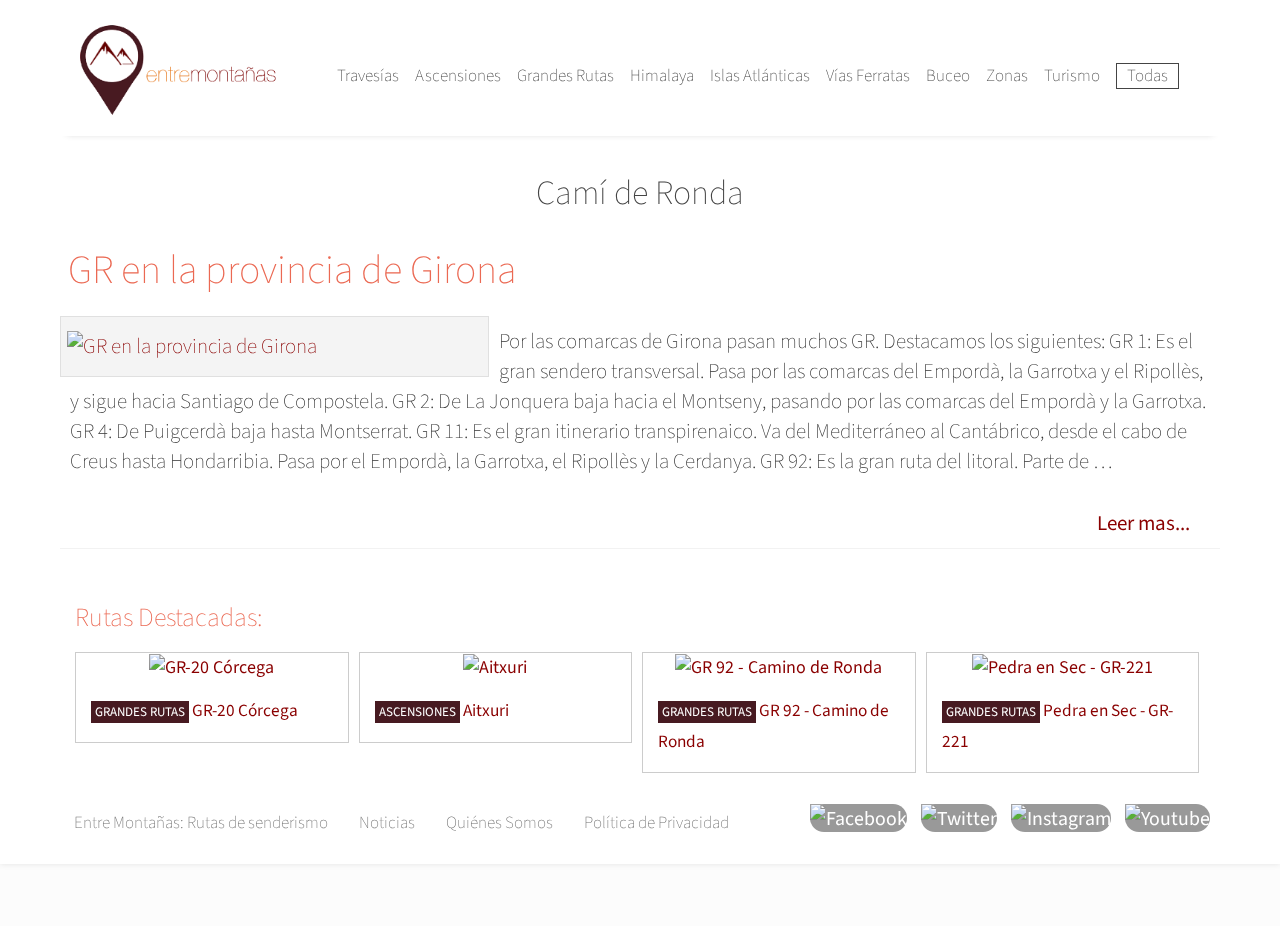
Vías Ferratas (868, 76)
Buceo (948, 76)
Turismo (1072, 76)
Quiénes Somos (499, 823)
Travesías (368, 76)
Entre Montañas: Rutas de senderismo (201, 823)
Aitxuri (486, 710)
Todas (1147, 76)
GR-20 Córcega (245, 710)
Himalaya (662, 76)
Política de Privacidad (656, 823)
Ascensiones (458, 76)
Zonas (1007, 76)
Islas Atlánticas (760, 76)
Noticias (387, 823)
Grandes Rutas (565, 76)
